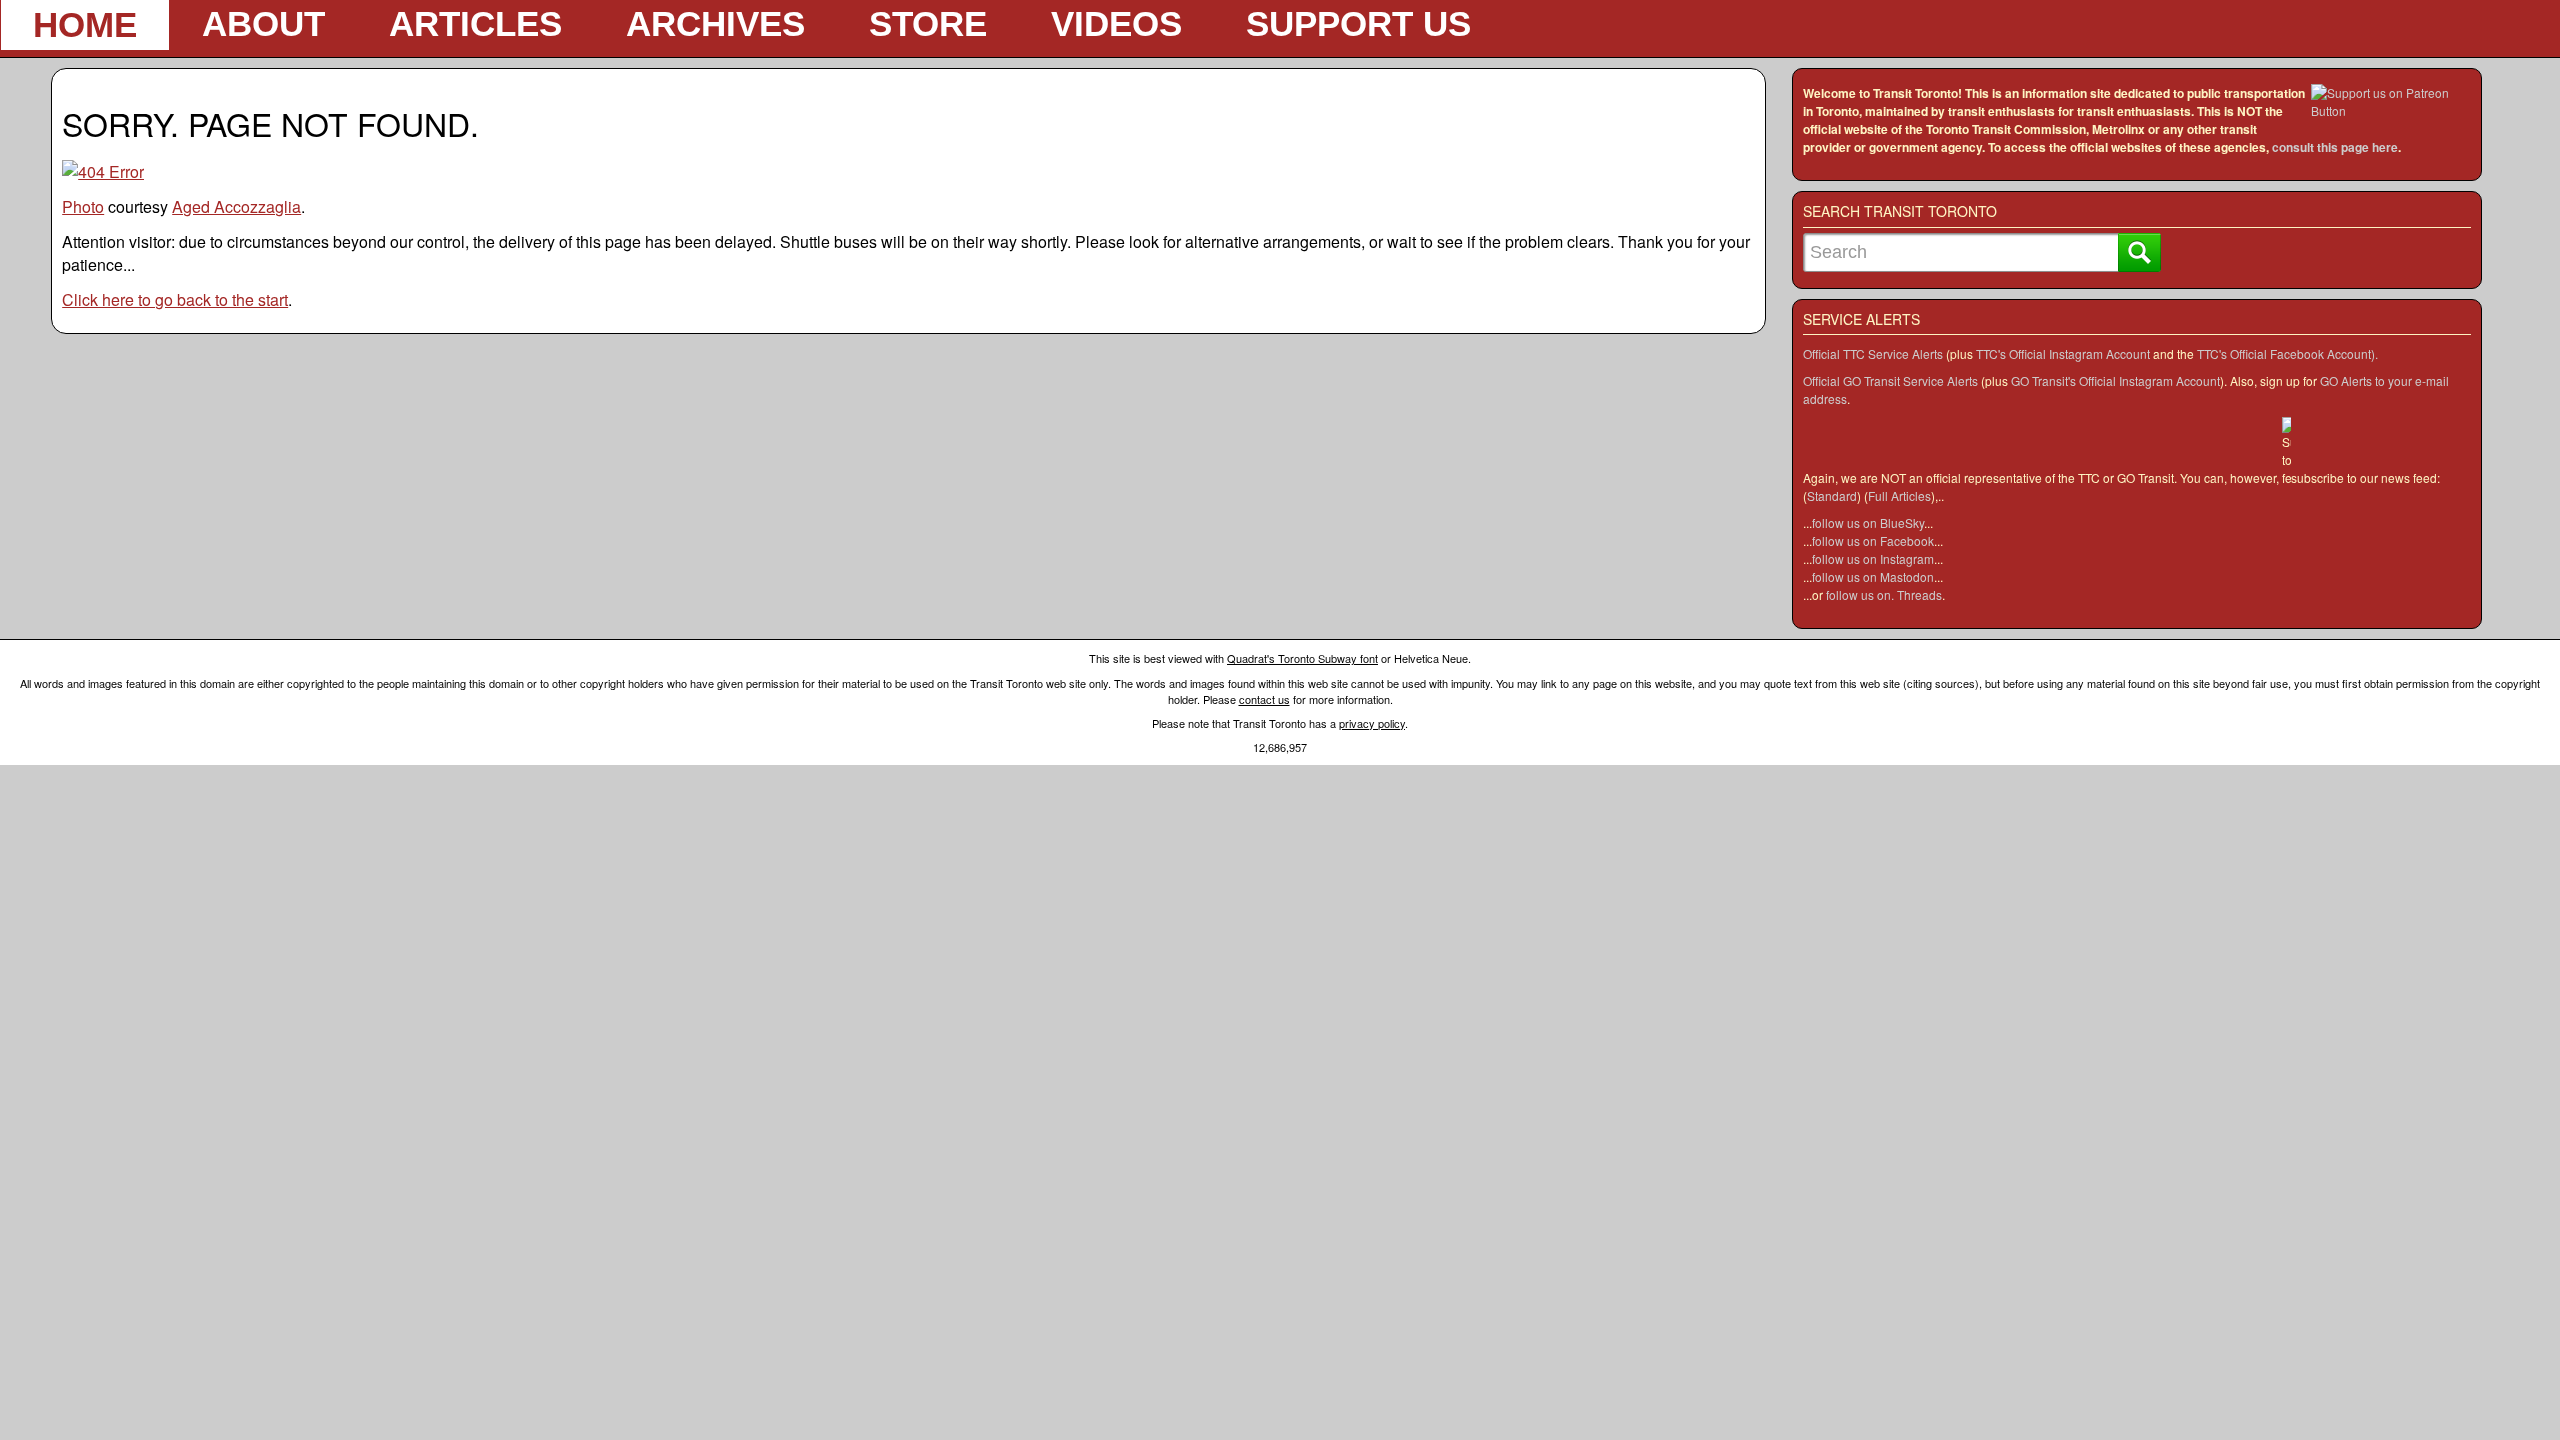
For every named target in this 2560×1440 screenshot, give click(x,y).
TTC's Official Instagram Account (2063, 353)
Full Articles (1899, 495)
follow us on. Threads (1884, 594)
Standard (1832, 495)
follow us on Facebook (1873, 540)
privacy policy (1372, 723)
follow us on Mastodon (1873, 576)
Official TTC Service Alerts (1873, 353)
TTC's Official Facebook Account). (2287, 353)
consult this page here (2335, 147)
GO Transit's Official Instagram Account (2115, 380)
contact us (1264, 699)
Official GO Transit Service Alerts (1890, 380)
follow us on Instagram (1873, 558)
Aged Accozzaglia (236, 206)
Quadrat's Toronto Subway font (1302, 658)
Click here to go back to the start (175, 299)
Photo (83, 206)
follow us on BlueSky (1868, 522)
